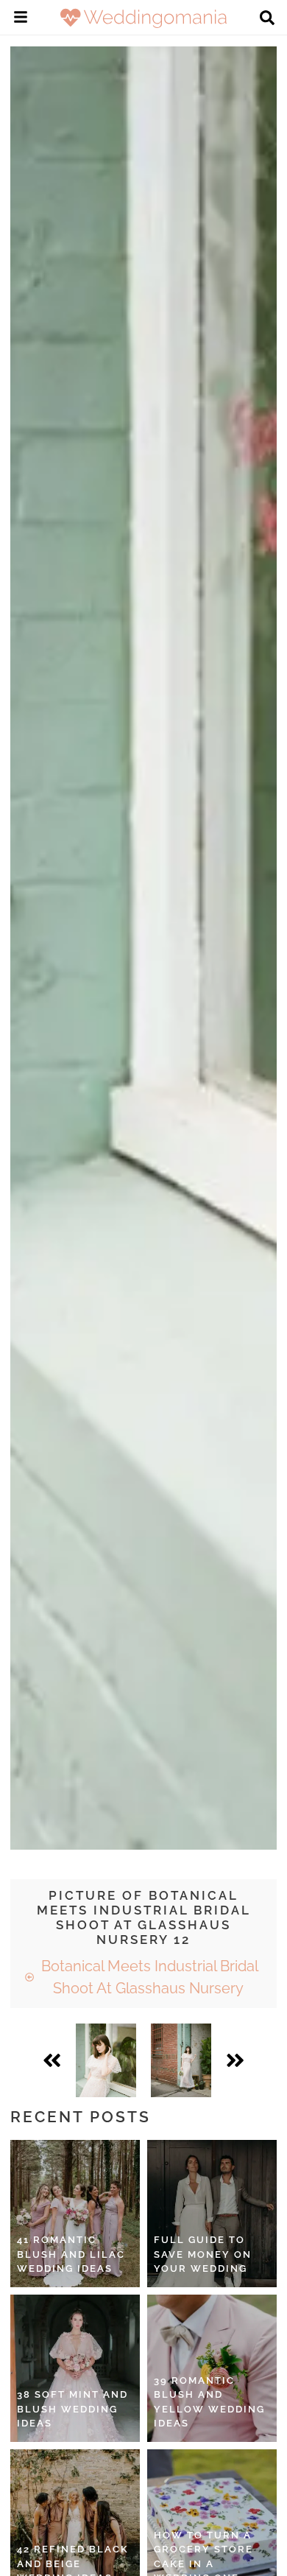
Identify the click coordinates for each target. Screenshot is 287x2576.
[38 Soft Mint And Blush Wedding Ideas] (75, 2368)
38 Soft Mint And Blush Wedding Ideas (72, 2409)
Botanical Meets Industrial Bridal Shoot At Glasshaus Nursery (148, 1977)
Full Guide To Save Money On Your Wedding (203, 2254)
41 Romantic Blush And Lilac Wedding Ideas (71, 2254)
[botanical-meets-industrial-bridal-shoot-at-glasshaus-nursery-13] (181, 2060)
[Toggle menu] (21, 19)
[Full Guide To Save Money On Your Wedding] (212, 2214)
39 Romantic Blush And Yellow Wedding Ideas (209, 2402)
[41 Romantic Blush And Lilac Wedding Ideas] (75, 2214)
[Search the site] (267, 19)
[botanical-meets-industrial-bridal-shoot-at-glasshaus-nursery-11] (106, 2060)
